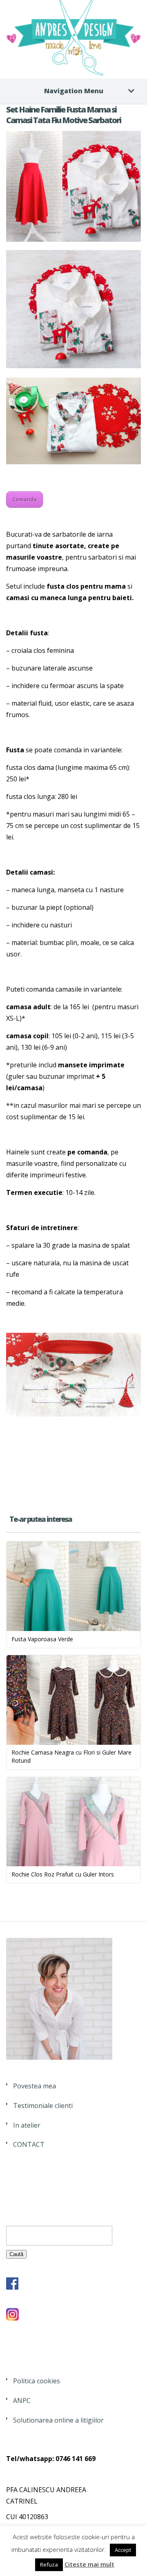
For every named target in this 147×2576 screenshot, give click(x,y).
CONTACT (29, 2144)
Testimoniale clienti (43, 2106)
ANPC (22, 2401)
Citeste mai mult (89, 2564)
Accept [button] (123, 2550)
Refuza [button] (49, 2565)
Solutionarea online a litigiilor (58, 2420)
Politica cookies (37, 2381)
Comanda (24, 499)
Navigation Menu (74, 91)
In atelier (27, 2125)
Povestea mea (35, 2086)
